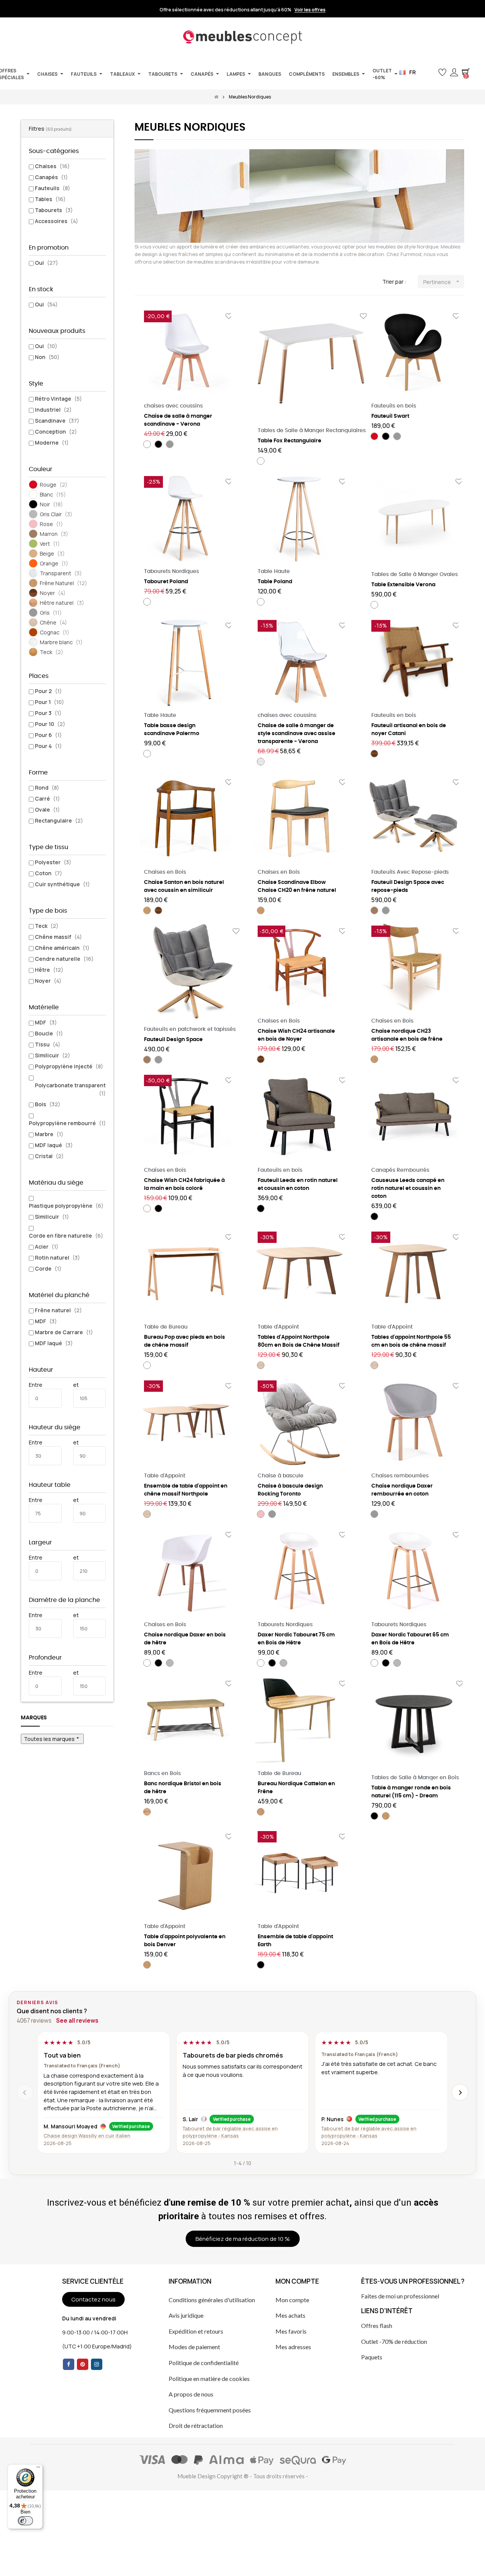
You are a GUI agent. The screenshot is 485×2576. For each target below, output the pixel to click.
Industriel (53, 410)
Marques (34, 1718)
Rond (47, 788)
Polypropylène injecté (69, 1066)
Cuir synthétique (62, 884)
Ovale (47, 809)
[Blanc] (147, 444)
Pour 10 (50, 724)
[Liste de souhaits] (229, 316)
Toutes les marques (52, 1739)
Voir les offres (310, 10)
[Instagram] (97, 2364)
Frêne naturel (58, 1310)
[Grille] (139, 282)
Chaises (52, 166)
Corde (48, 1268)
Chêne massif (58, 937)
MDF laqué (54, 1145)
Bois (48, 1104)
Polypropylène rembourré (67, 1123)
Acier (47, 1247)
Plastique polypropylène (66, 1206)
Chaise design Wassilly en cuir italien (87, 2136)
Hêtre (49, 970)
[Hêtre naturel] (147, 1812)
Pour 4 (48, 746)
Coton (48, 873)
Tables (50, 199)
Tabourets (54, 210)
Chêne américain (62, 948)
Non (47, 357)
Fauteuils (52, 188)
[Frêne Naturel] (147, 910)
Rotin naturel (57, 1258)
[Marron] (374, 910)
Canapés (51, 177)
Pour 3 (48, 713)
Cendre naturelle (64, 959)
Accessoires (56, 221)
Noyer (48, 981)
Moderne (52, 443)
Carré (47, 799)
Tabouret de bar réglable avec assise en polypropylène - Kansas (230, 2132)
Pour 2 (48, 691)
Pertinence (442, 282)
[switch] (25, 2521)
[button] (430, 73)
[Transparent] (261, 762)
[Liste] (151, 282)
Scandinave (57, 421)
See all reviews (77, 2021)
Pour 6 (48, 735)
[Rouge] (374, 436)
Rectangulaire (59, 820)
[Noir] (158, 444)
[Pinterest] (83, 2364)
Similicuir (52, 1055)
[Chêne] (261, 1365)
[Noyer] (374, 754)
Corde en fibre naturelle (66, 1236)
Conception (56, 432)
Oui (46, 263)
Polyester (53, 862)
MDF (46, 1022)
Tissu (48, 1044)
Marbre (49, 1134)
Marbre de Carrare (64, 1332)
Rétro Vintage (58, 399)
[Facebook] (69, 2364)
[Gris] (170, 444)
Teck (47, 926)
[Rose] (261, 1514)
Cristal (49, 1156)
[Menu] (38, 2469)
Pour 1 (49, 702)
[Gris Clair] (170, 1663)
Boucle (49, 1033)
